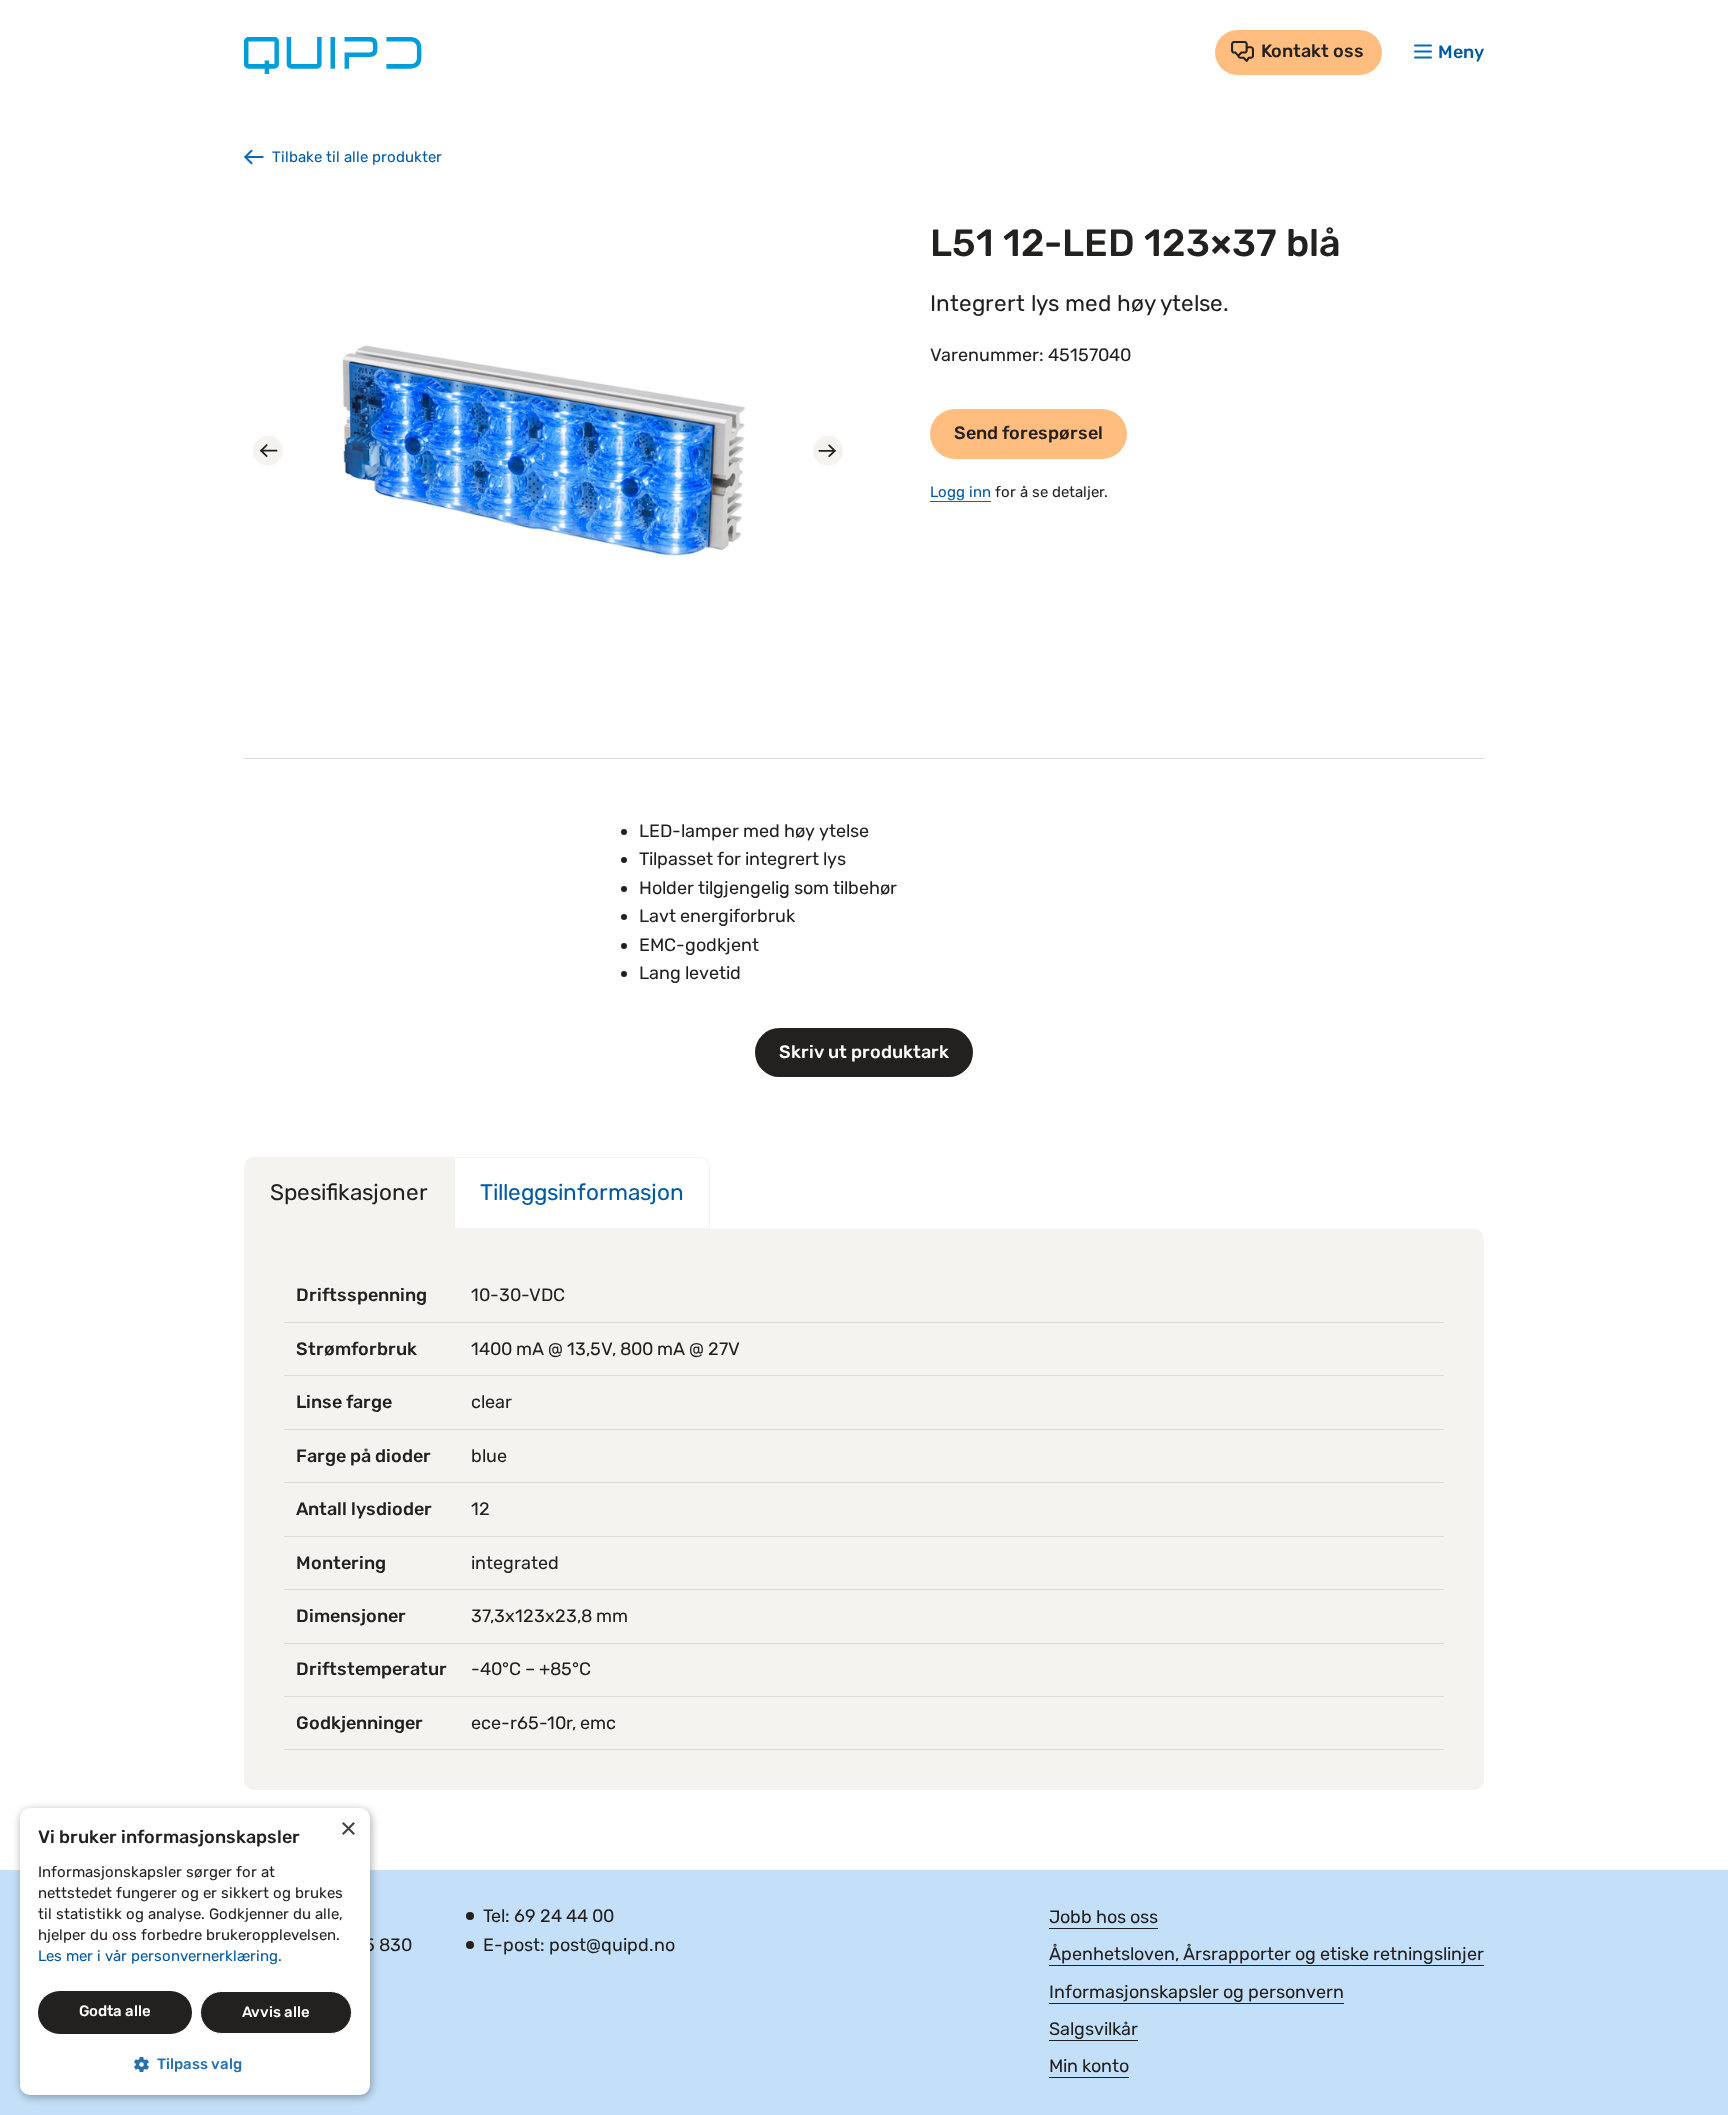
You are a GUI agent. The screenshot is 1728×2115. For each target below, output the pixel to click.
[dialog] (195, 1951)
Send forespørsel (1028, 433)
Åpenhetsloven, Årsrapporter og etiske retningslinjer (1266, 1954)
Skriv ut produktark (864, 1052)
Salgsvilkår (1093, 2029)
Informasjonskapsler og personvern (1196, 1992)
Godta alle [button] (115, 2011)
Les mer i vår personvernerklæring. (160, 1956)
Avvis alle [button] (276, 2012)
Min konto (1089, 2066)
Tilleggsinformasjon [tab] (582, 1192)
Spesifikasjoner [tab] (349, 1192)
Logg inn (960, 492)
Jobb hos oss (1103, 1917)
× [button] (347, 1829)
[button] (195, 2064)
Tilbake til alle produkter (357, 157)
